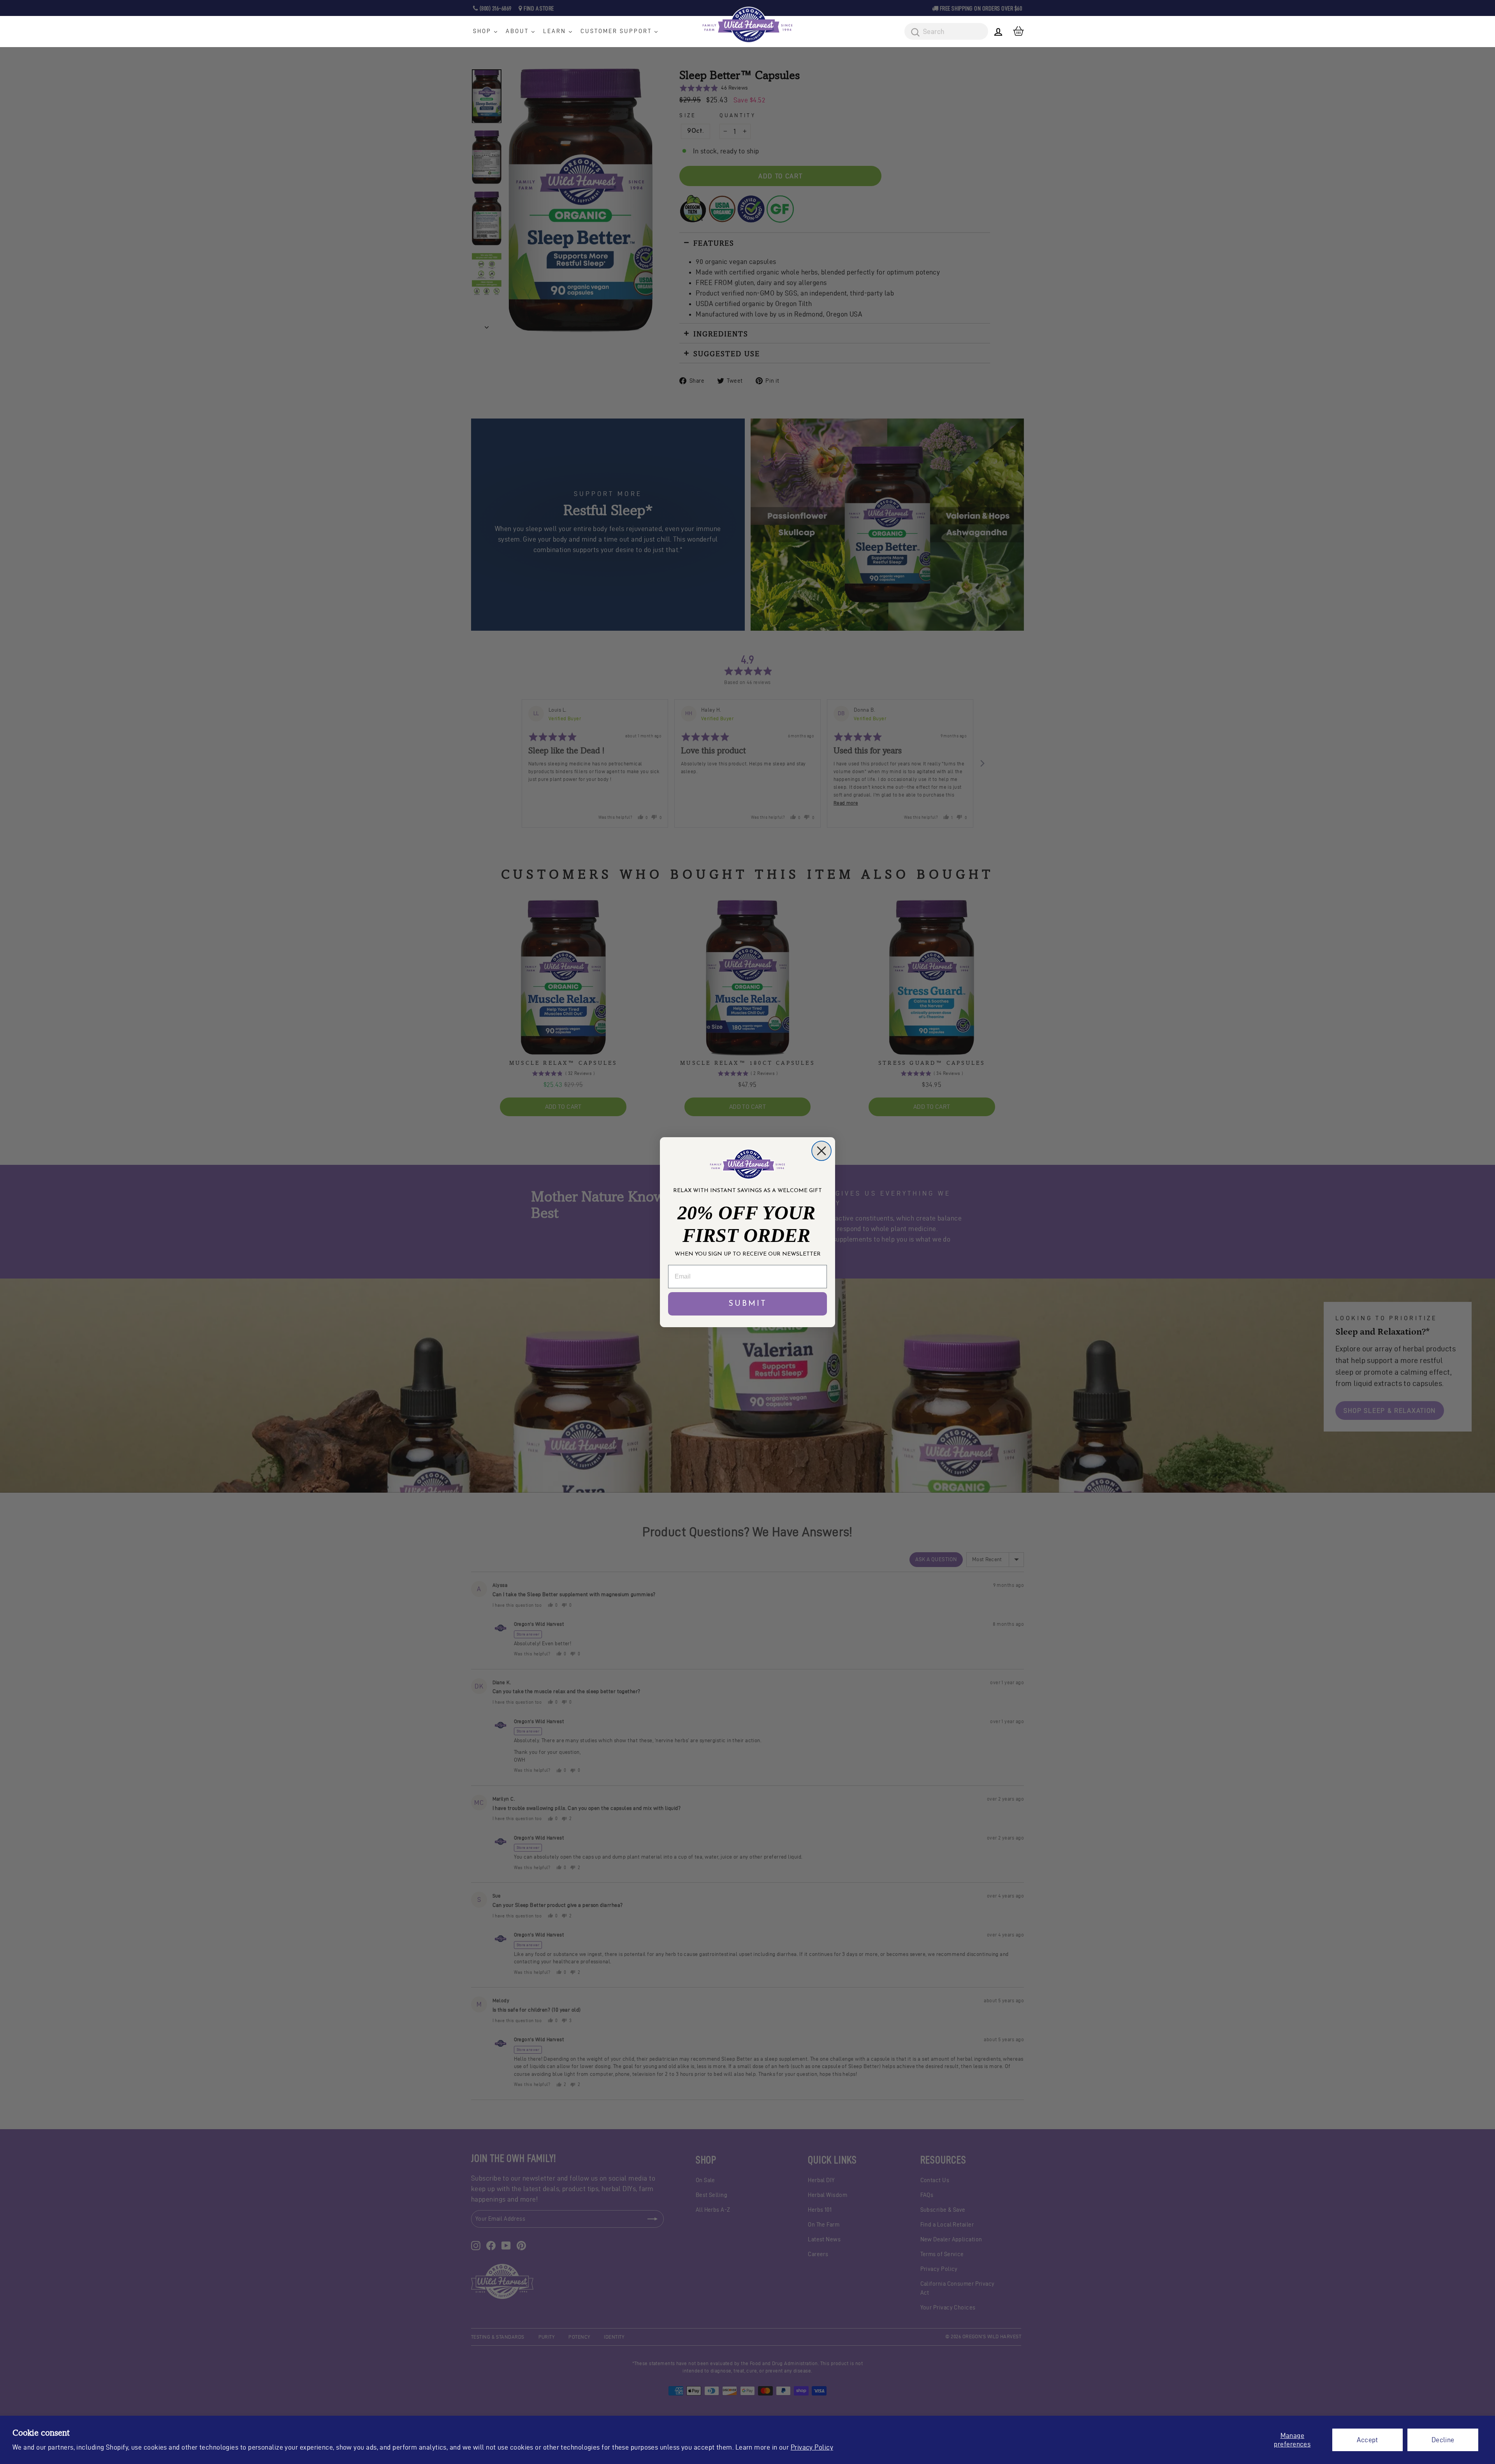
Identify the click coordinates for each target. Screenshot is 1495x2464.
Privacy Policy (812, 2447)
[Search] (913, 33)
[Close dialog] (821, 1151)
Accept (1367, 2440)
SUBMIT (748, 1304)
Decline (1443, 2440)
